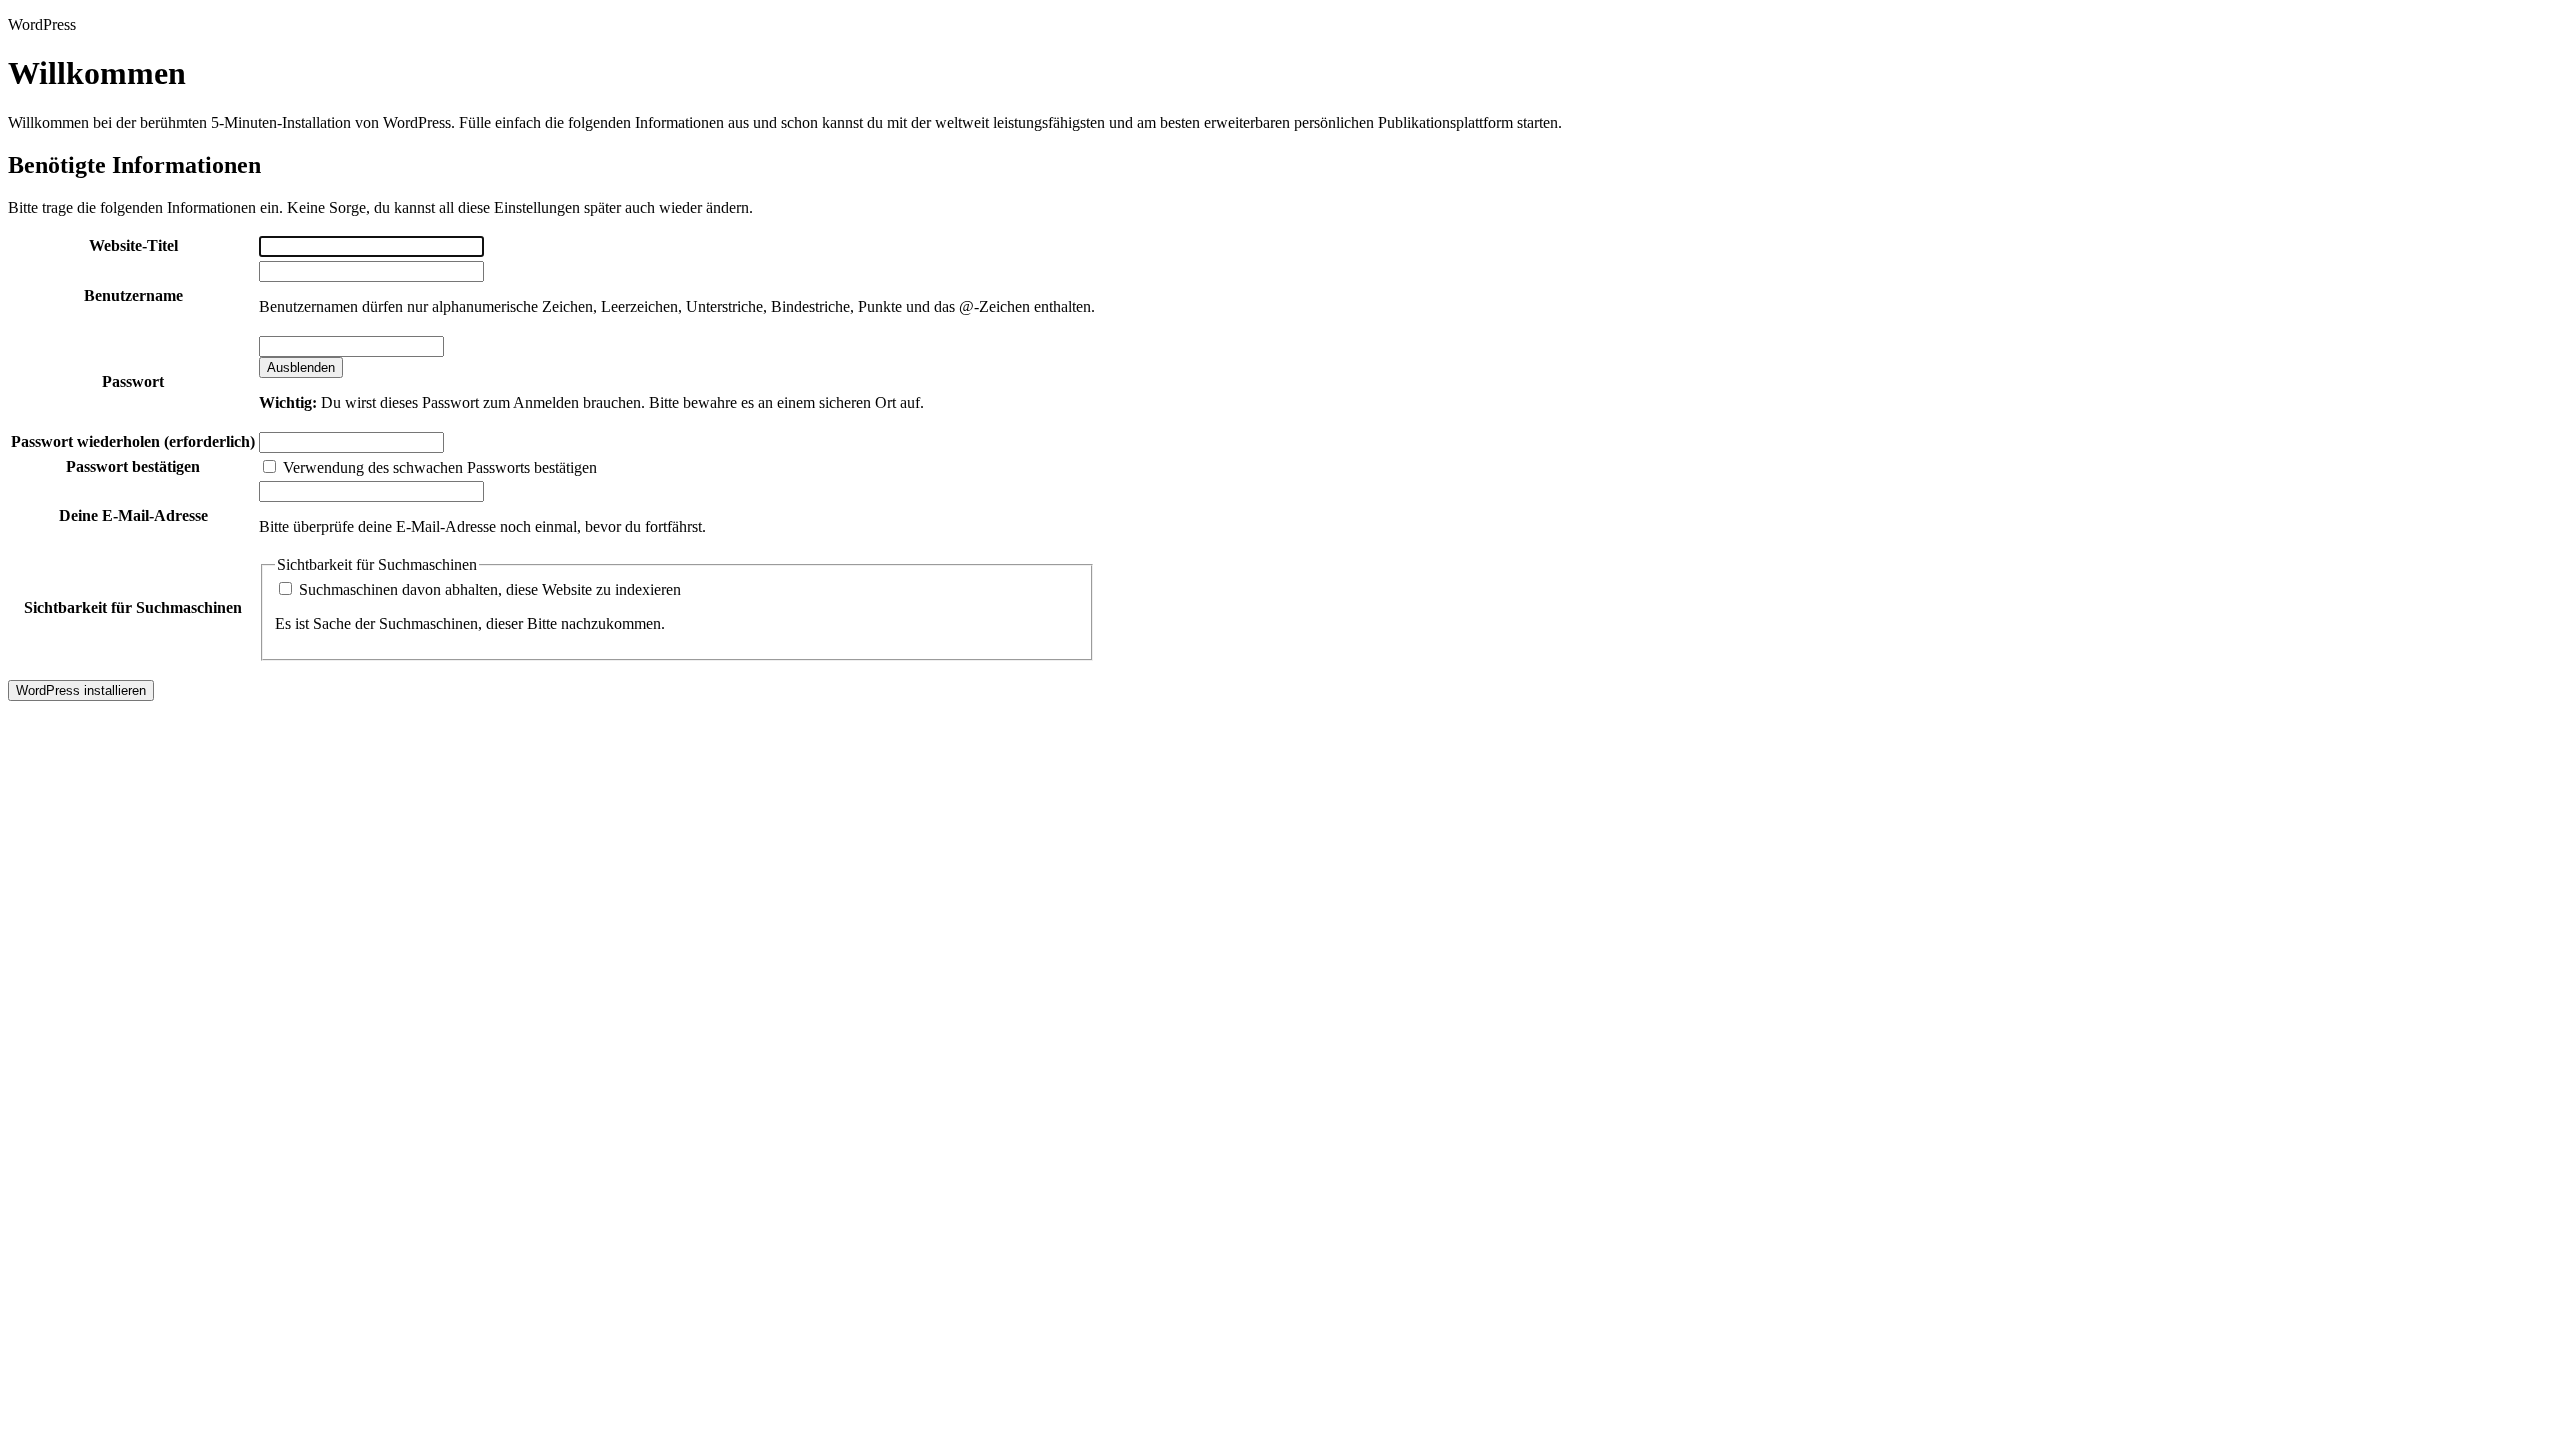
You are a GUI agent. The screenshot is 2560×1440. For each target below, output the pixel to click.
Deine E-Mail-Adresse (133, 515)
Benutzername (133, 295)
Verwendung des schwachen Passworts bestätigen (438, 467)
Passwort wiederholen (133, 441)
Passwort (133, 381)
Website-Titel (133, 245)
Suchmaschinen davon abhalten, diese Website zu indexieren (488, 589)
